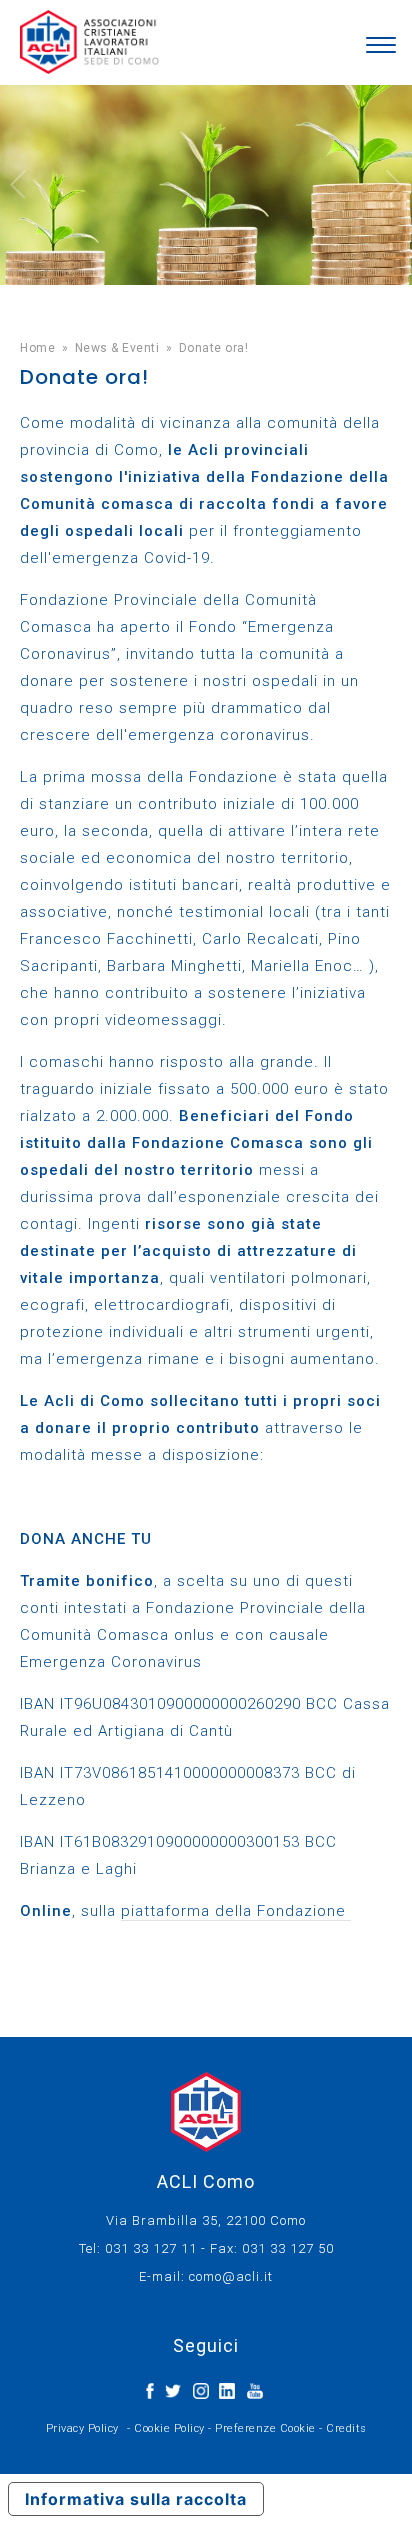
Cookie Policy (169, 2428)
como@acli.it (231, 2276)
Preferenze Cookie (265, 2428)
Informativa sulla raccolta (136, 2499)
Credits (346, 2428)
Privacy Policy (82, 2428)
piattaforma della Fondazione (236, 1911)
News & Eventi (117, 348)
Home (37, 348)
